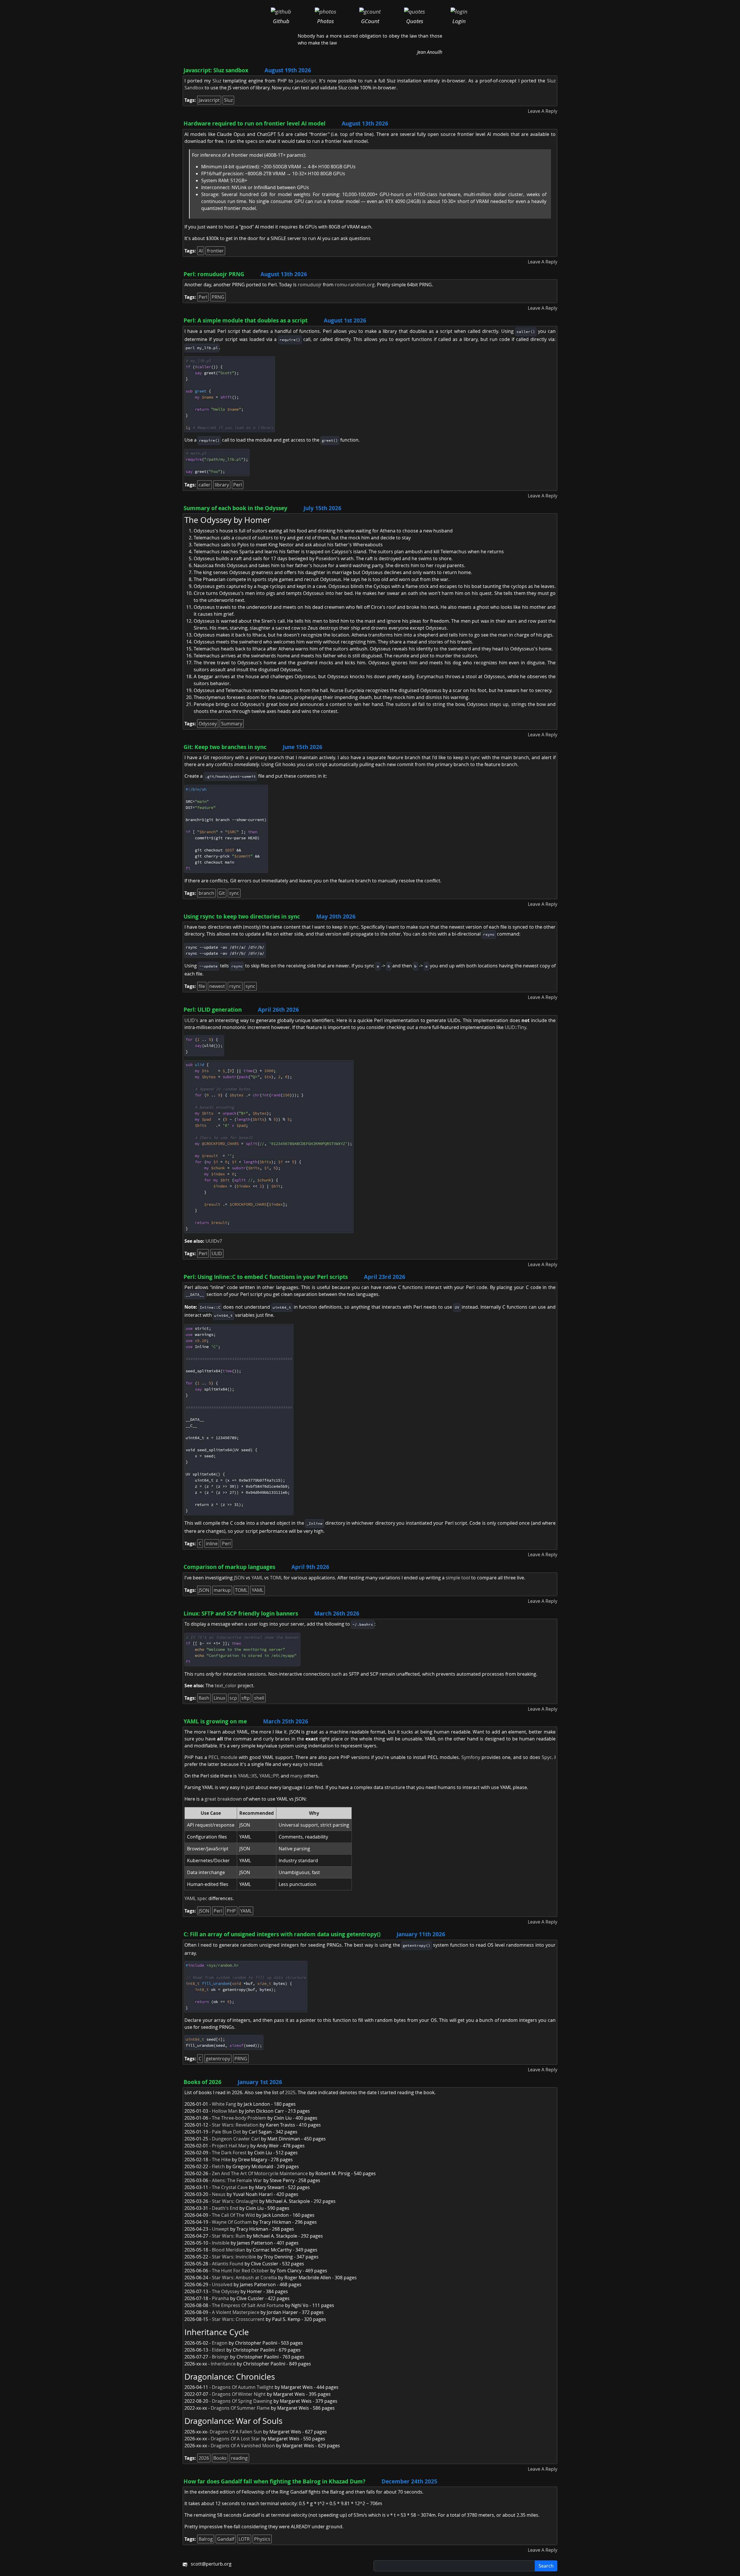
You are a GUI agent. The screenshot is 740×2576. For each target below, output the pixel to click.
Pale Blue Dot (226, 2132)
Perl (203, 297)
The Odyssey (226, 2291)
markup (222, 1590)
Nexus (219, 2194)
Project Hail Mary (231, 2146)
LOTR (244, 2539)
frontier (215, 251)
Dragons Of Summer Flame (240, 2408)
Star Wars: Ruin (229, 2236)
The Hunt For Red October (240, 2271)
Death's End (225, 2208)
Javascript (209, 100)
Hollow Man (225, 2111)
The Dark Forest (229, 2153)
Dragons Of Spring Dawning (242, 2401)
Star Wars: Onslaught (235, 2201)
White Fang (224, 2104)
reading (239, 2458)
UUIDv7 (214, 1241)
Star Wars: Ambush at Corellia (244, 2278)
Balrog (206, 2539)
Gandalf (226, 2539)
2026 (204, 2458)
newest (217, 986)
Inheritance (223, 2364)
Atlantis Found (228, 2264)
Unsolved (222, 2284)
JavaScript (306, 81)
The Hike (221, 2160)
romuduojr (310, 285)
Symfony (471, 1757)
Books (220, 2458)
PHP (231, 1911)
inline (212, 1544)
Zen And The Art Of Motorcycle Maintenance (260, 2173)
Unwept (220, 2229)
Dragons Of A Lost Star (235, 2439)
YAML (257, 1578)
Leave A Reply (543, 111)
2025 (290, 2092)
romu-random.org (355, 285)
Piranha (220, 2298)
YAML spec (196, 1898)
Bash (204, 1698)
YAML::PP (269, 1776)
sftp (246, 1698)
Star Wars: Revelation (235, 2125)
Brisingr (220, 2357)
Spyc (547, 1757)
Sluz (217, 81)
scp (233, 1698)
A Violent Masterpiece (236, 2312)
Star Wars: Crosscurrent (238, 2319)
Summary (232, 724)
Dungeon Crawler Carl (236, 2139)
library (222, 485)
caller (205, 485)
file (202, 986)
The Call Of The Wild (233, 2215)
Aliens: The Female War (237, 2180)
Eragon (220, 2343)
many (296, 1776)
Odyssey (208, 724)
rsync (235, 986)
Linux (219, 1698)
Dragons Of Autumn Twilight (243, 2387)
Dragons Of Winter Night (239, 2394)
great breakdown (223, 1799)
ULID (217, 1253)
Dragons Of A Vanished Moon (243, 2446)
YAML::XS (247, 1776)
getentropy (218, 2059)
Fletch (218, 2166)
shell (259, 1698)
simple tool (458, 1578)
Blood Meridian (229, 2250)
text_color (226, 1686)
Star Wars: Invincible (234, 2257)
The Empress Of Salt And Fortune (248, 2305)
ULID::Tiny (515, 1027)
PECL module (223, 1757)
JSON (239, 1578)
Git (222, 893)
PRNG (218, 297)
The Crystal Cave (230, 2187)
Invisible (221, 2243)
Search (546, 2566)
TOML (276, 1578)
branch (206, 893)
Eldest (219, 2350)
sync (234, 893)
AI (201, 251)
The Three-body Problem (239, 2118)
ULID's (191, 1020)
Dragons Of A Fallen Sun (236, 2432)
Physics (262, 2539)
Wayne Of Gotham (232, 2222)
